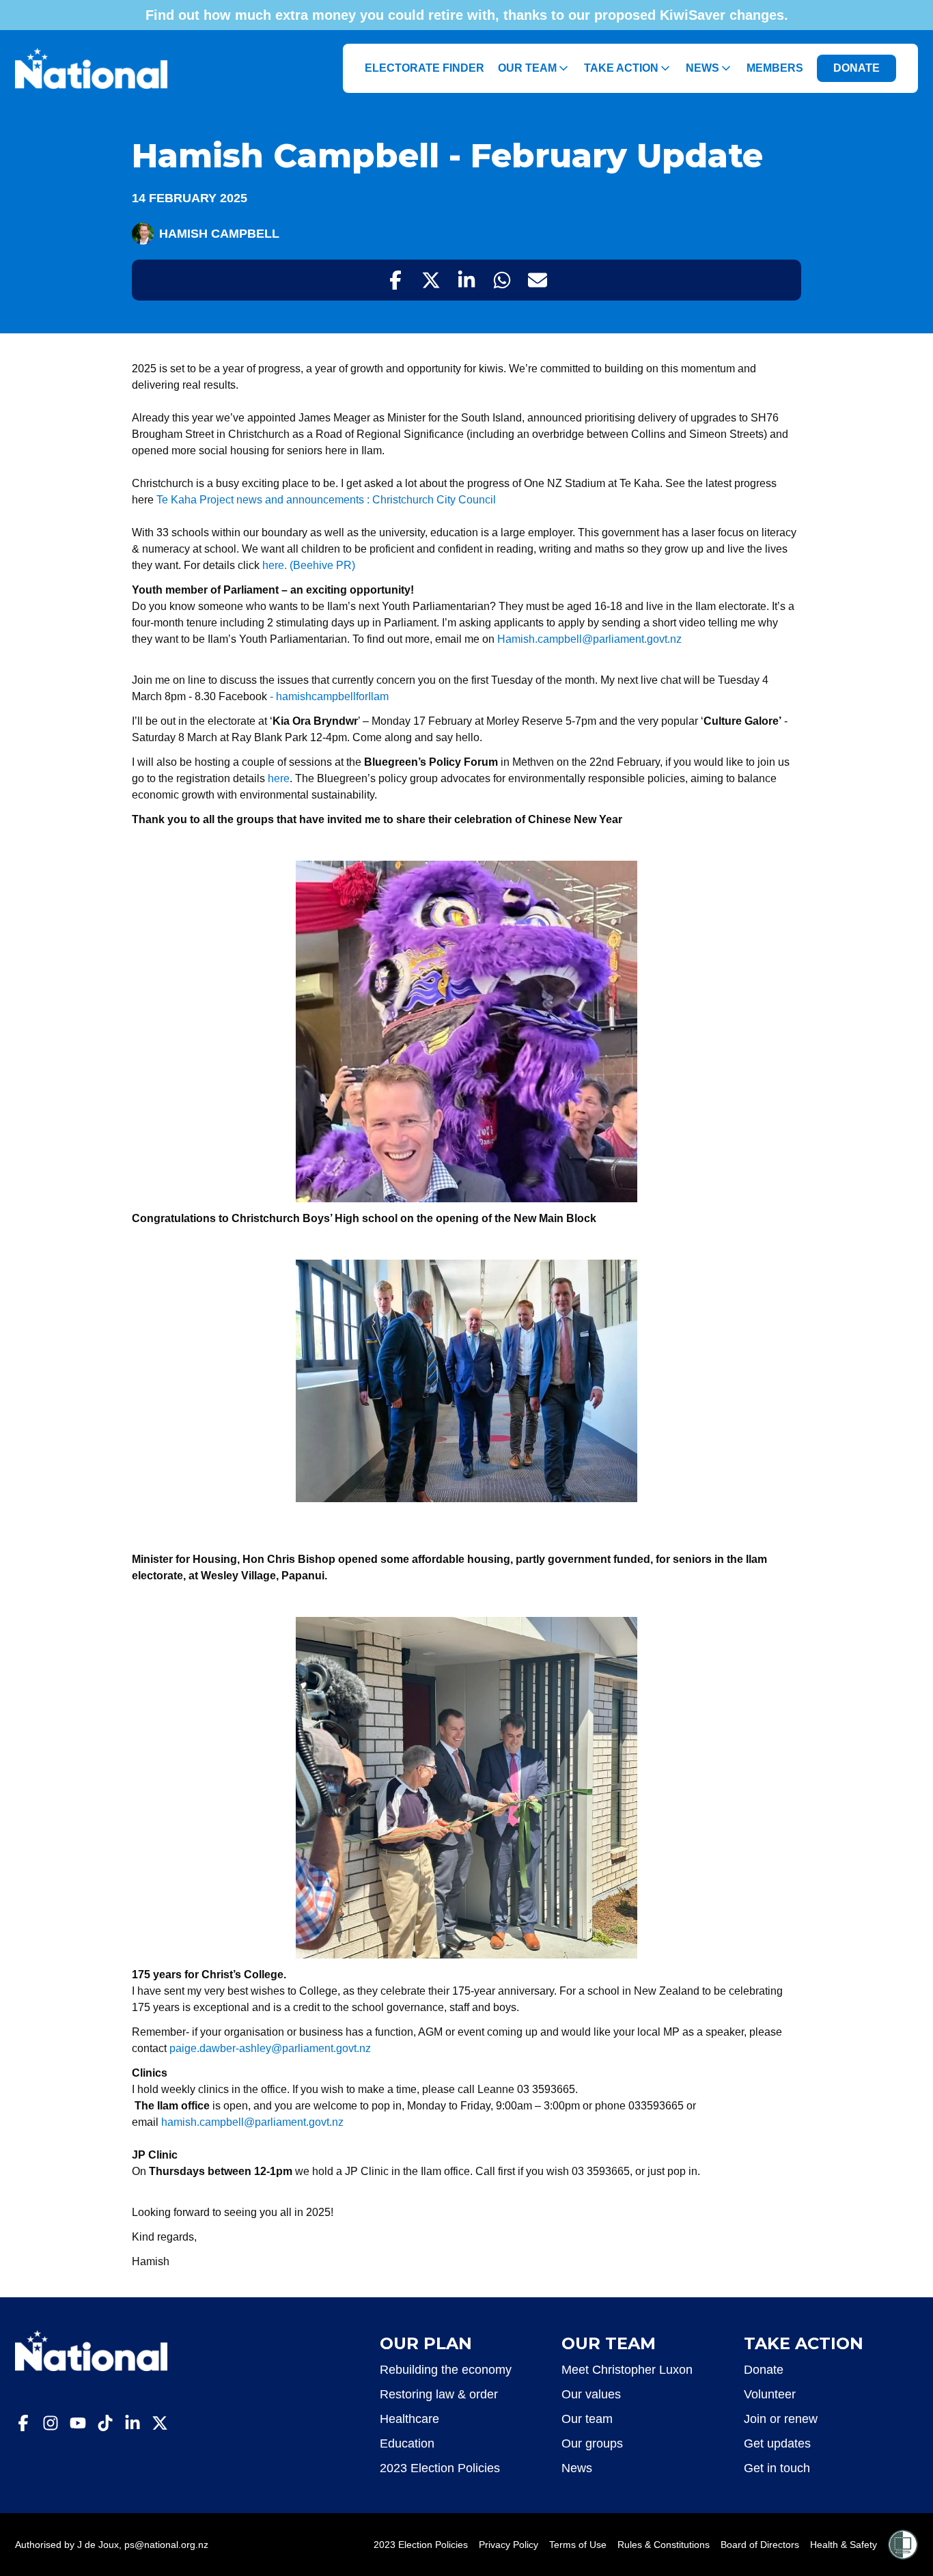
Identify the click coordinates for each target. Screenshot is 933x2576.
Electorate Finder (424, 68)
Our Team (527, 68)
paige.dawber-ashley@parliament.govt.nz (270, 2048)
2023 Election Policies (440, 2468)
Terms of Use (578, 2545)
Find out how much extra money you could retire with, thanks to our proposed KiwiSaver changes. (467, 15)
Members (775, 68)
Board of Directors (760, 2545)
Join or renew (781, 2419)
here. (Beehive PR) (307, 565)
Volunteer (770, 2394)
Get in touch (777, 2468)
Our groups (592, 2443)
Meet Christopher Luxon (627, 2370)
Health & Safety (844, 2545)
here (279, 778)
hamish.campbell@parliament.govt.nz (252, 2122)
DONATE (857, 68)
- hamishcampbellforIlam (329, 696)
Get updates (777, 2443)
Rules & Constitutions (664, 2545)
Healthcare (409, 2419)
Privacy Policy (509, 2545)
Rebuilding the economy (446, 2370)
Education (407, 2443)
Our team (587, 2419)
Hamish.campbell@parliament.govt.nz (589, 639)
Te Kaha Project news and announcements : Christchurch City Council (326, 500)
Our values (591, 2394)
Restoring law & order (439, 2394)
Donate (764, 2370)
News (702, 68)
